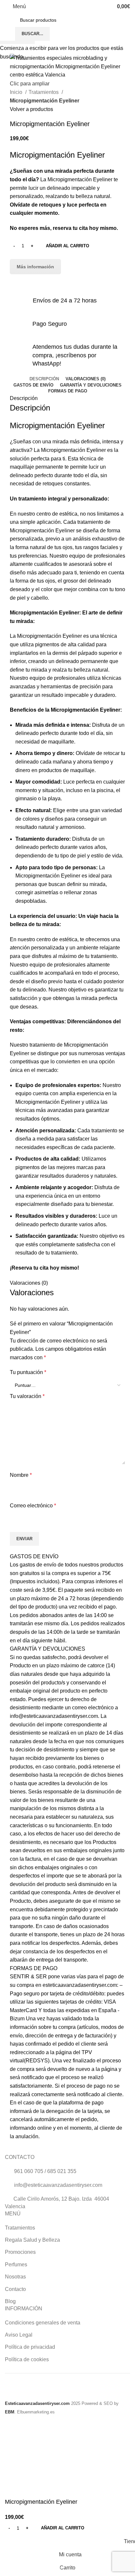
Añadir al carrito (67, 246)
